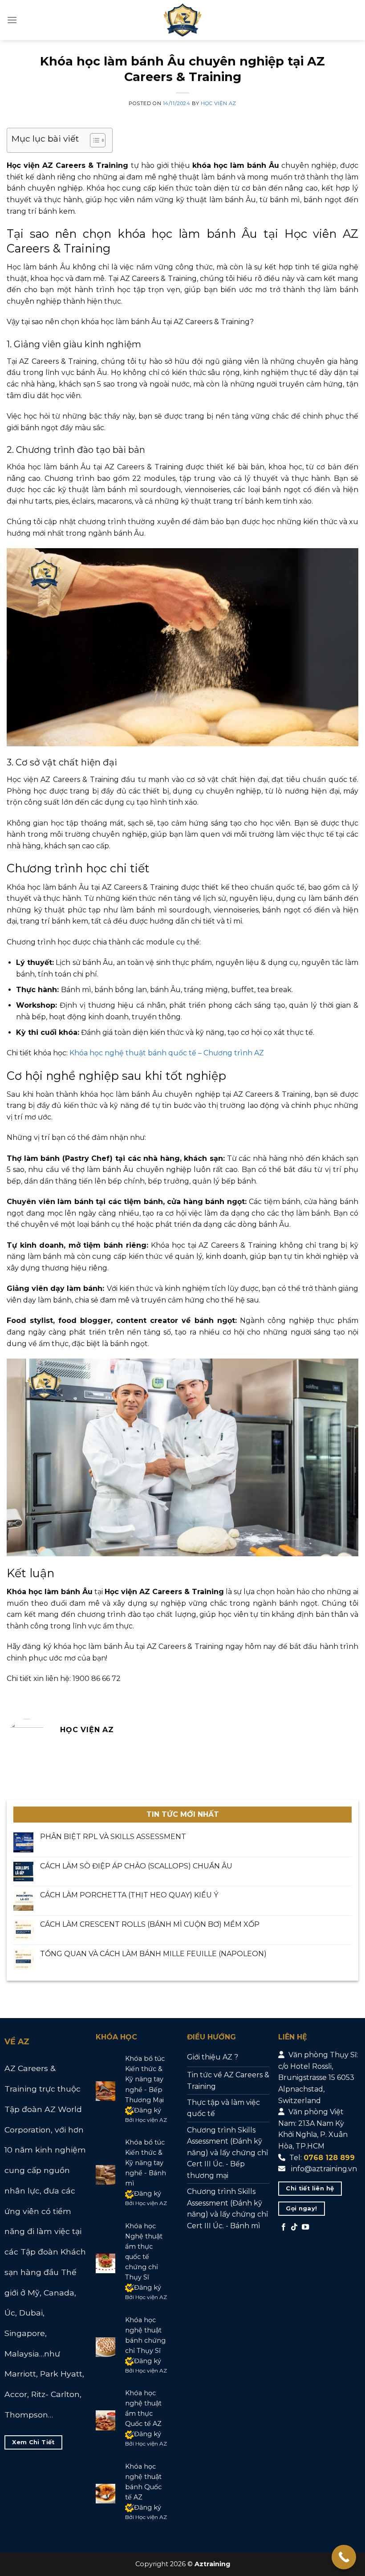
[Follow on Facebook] (284, 2227)
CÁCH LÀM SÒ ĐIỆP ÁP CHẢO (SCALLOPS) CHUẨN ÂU (136, 1866)
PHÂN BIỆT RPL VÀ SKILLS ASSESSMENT (113, 1837)
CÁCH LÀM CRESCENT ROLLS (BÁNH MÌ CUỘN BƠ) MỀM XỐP (150, 1924)
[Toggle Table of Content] (93, 140)
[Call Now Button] (344, 2557)
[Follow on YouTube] (305, 2227)
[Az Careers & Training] (182, 20)
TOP (330, 2525)
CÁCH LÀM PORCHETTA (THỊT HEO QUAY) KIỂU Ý (129, 1895)
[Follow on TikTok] (294, 2227)
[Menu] (12, 20)
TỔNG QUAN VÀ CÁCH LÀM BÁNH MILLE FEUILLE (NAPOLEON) (153, 1954)
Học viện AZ (219, 103)
